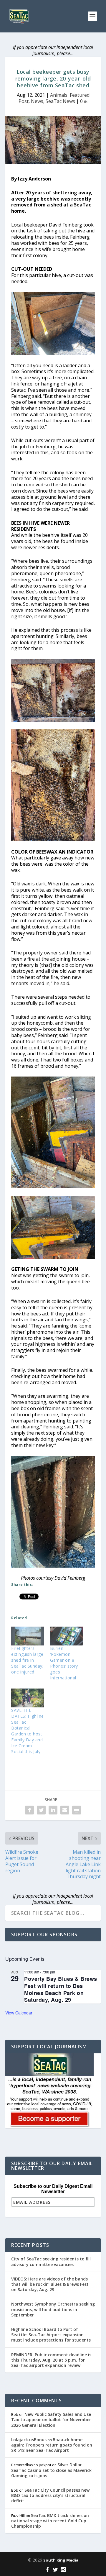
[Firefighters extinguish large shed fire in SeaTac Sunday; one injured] (28, 1636)
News (37, 101)
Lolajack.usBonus (29, 2440)
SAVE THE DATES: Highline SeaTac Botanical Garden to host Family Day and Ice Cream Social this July (28, 1731)
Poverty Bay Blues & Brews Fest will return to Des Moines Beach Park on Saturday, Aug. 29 (61, 1989)
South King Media (61, 2560)
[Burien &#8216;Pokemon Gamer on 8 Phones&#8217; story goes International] (67, 1636)
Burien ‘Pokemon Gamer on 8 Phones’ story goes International (64, 1663)
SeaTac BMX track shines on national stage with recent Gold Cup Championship (50, 2521)
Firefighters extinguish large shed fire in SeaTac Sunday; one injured (27, 1660)
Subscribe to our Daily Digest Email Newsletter (53, 2189)
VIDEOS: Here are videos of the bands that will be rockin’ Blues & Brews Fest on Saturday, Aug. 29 (50, 2284)
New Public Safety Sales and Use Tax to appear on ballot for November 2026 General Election (51, 2420)
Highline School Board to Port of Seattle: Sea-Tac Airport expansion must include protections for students (51, 2335)
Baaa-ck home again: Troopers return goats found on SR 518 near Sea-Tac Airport (52, 2445)
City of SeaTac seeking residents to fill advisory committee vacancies (51, 2261)
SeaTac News (60, 101)
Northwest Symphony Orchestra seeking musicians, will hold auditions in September (53, 2309)
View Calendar (19, 2013)
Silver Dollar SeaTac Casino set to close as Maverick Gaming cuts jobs (51, 2470)
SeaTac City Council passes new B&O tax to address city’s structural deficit (50, 2495)
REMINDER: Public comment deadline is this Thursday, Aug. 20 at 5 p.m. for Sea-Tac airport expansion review (51, 2360)
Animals (59, 95)
